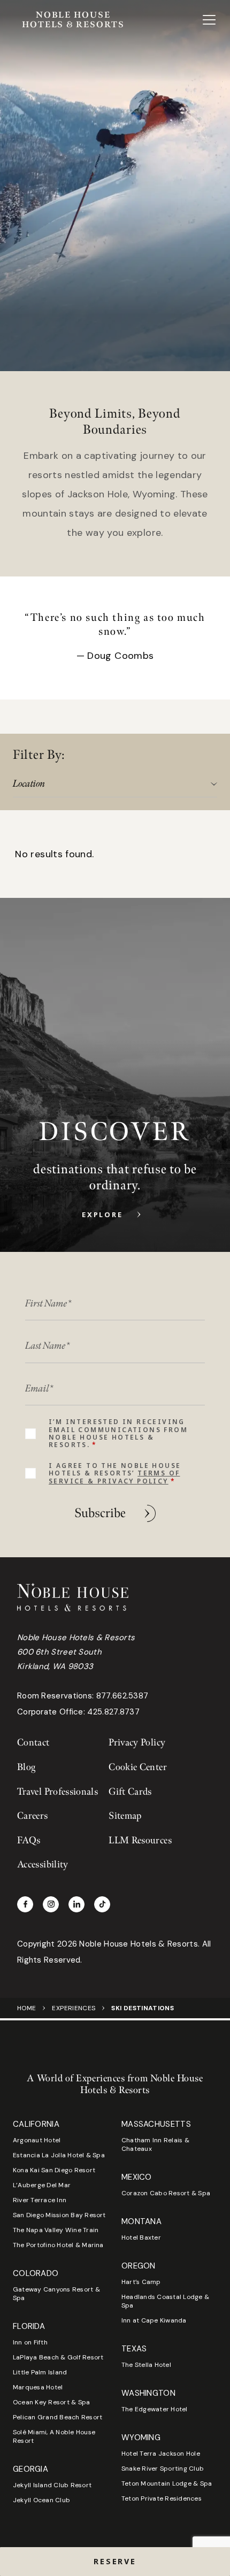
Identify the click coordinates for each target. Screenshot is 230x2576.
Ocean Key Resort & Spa (51, 2402)
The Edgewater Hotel (155, 2409)
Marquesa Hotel (38, 2387)
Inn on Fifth (30, 2342)
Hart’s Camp (141, 2282)
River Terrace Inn (40, 2200)
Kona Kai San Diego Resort (54, 2170)
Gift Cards (130, 1792)
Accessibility (43, 1864)
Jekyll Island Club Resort (52, 2485)
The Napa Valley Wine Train (56, 2230)
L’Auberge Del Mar (42, 2185)
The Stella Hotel (146, 2365)
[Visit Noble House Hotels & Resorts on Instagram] (51, 1904)
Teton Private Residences (162, 2498)
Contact (33, 1743)
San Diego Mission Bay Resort (59, 2215)
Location (29, 784)
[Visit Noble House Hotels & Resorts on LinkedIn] (76, 1904)
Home (26, 2008)
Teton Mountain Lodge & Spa (167, 2483)
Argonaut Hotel (37, 2140)
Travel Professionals (57, 1792)
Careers (33, 1816)
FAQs (29, 1840)
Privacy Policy (137, 1743)
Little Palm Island (40, 2372)
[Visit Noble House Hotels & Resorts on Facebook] (25, 1904)
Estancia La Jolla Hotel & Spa (59, 2155)
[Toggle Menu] (209, 20)
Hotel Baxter (141, 2237)
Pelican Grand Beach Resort (57, 2417)
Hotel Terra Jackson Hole (161, 2454)
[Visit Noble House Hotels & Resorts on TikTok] (102, 1904)
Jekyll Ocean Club (41, 2500)
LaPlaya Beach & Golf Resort (58, 2357)
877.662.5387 (122, 1696)
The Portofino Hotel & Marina (58, 2245)
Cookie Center (138, 1767)
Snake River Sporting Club (163, 2469)
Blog (26, 1767)
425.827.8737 (113, 1712)
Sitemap (125, 1816)
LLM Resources (140, 1840)
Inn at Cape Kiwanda (154, 2320)
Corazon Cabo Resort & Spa (166, 2193)
